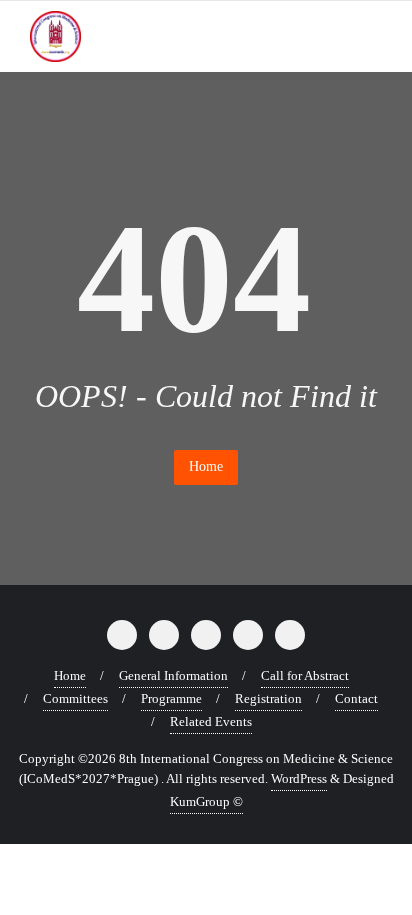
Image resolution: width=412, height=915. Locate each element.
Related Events (211, 721)
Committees (75, 698)
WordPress (299, 778)
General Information (173, 675)
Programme (171, 698)
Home (206, 466)
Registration (268, 698)
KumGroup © (206, 801)
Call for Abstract (305, 675)
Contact (356, 698)
